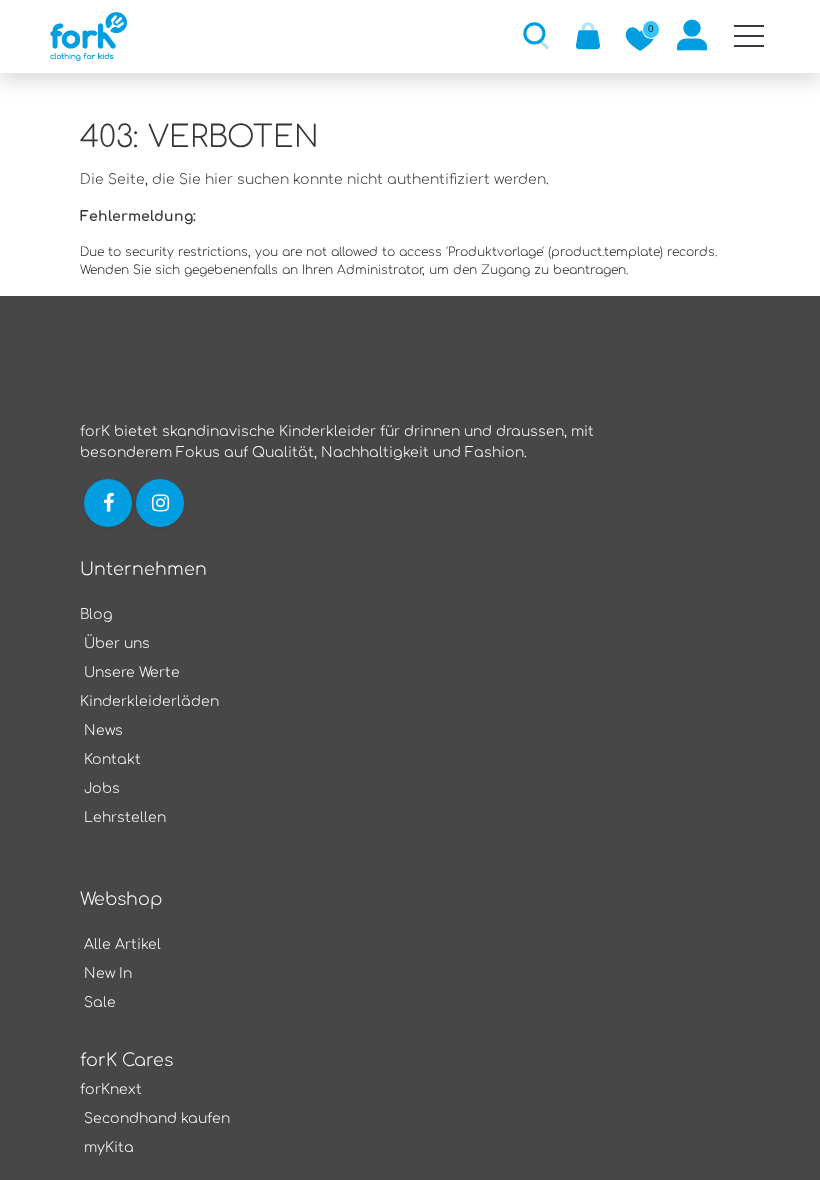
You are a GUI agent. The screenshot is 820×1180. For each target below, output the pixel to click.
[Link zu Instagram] (162, 502)
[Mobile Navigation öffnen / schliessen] (749, 36)
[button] (536, 35)
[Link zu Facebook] (108, 502)
